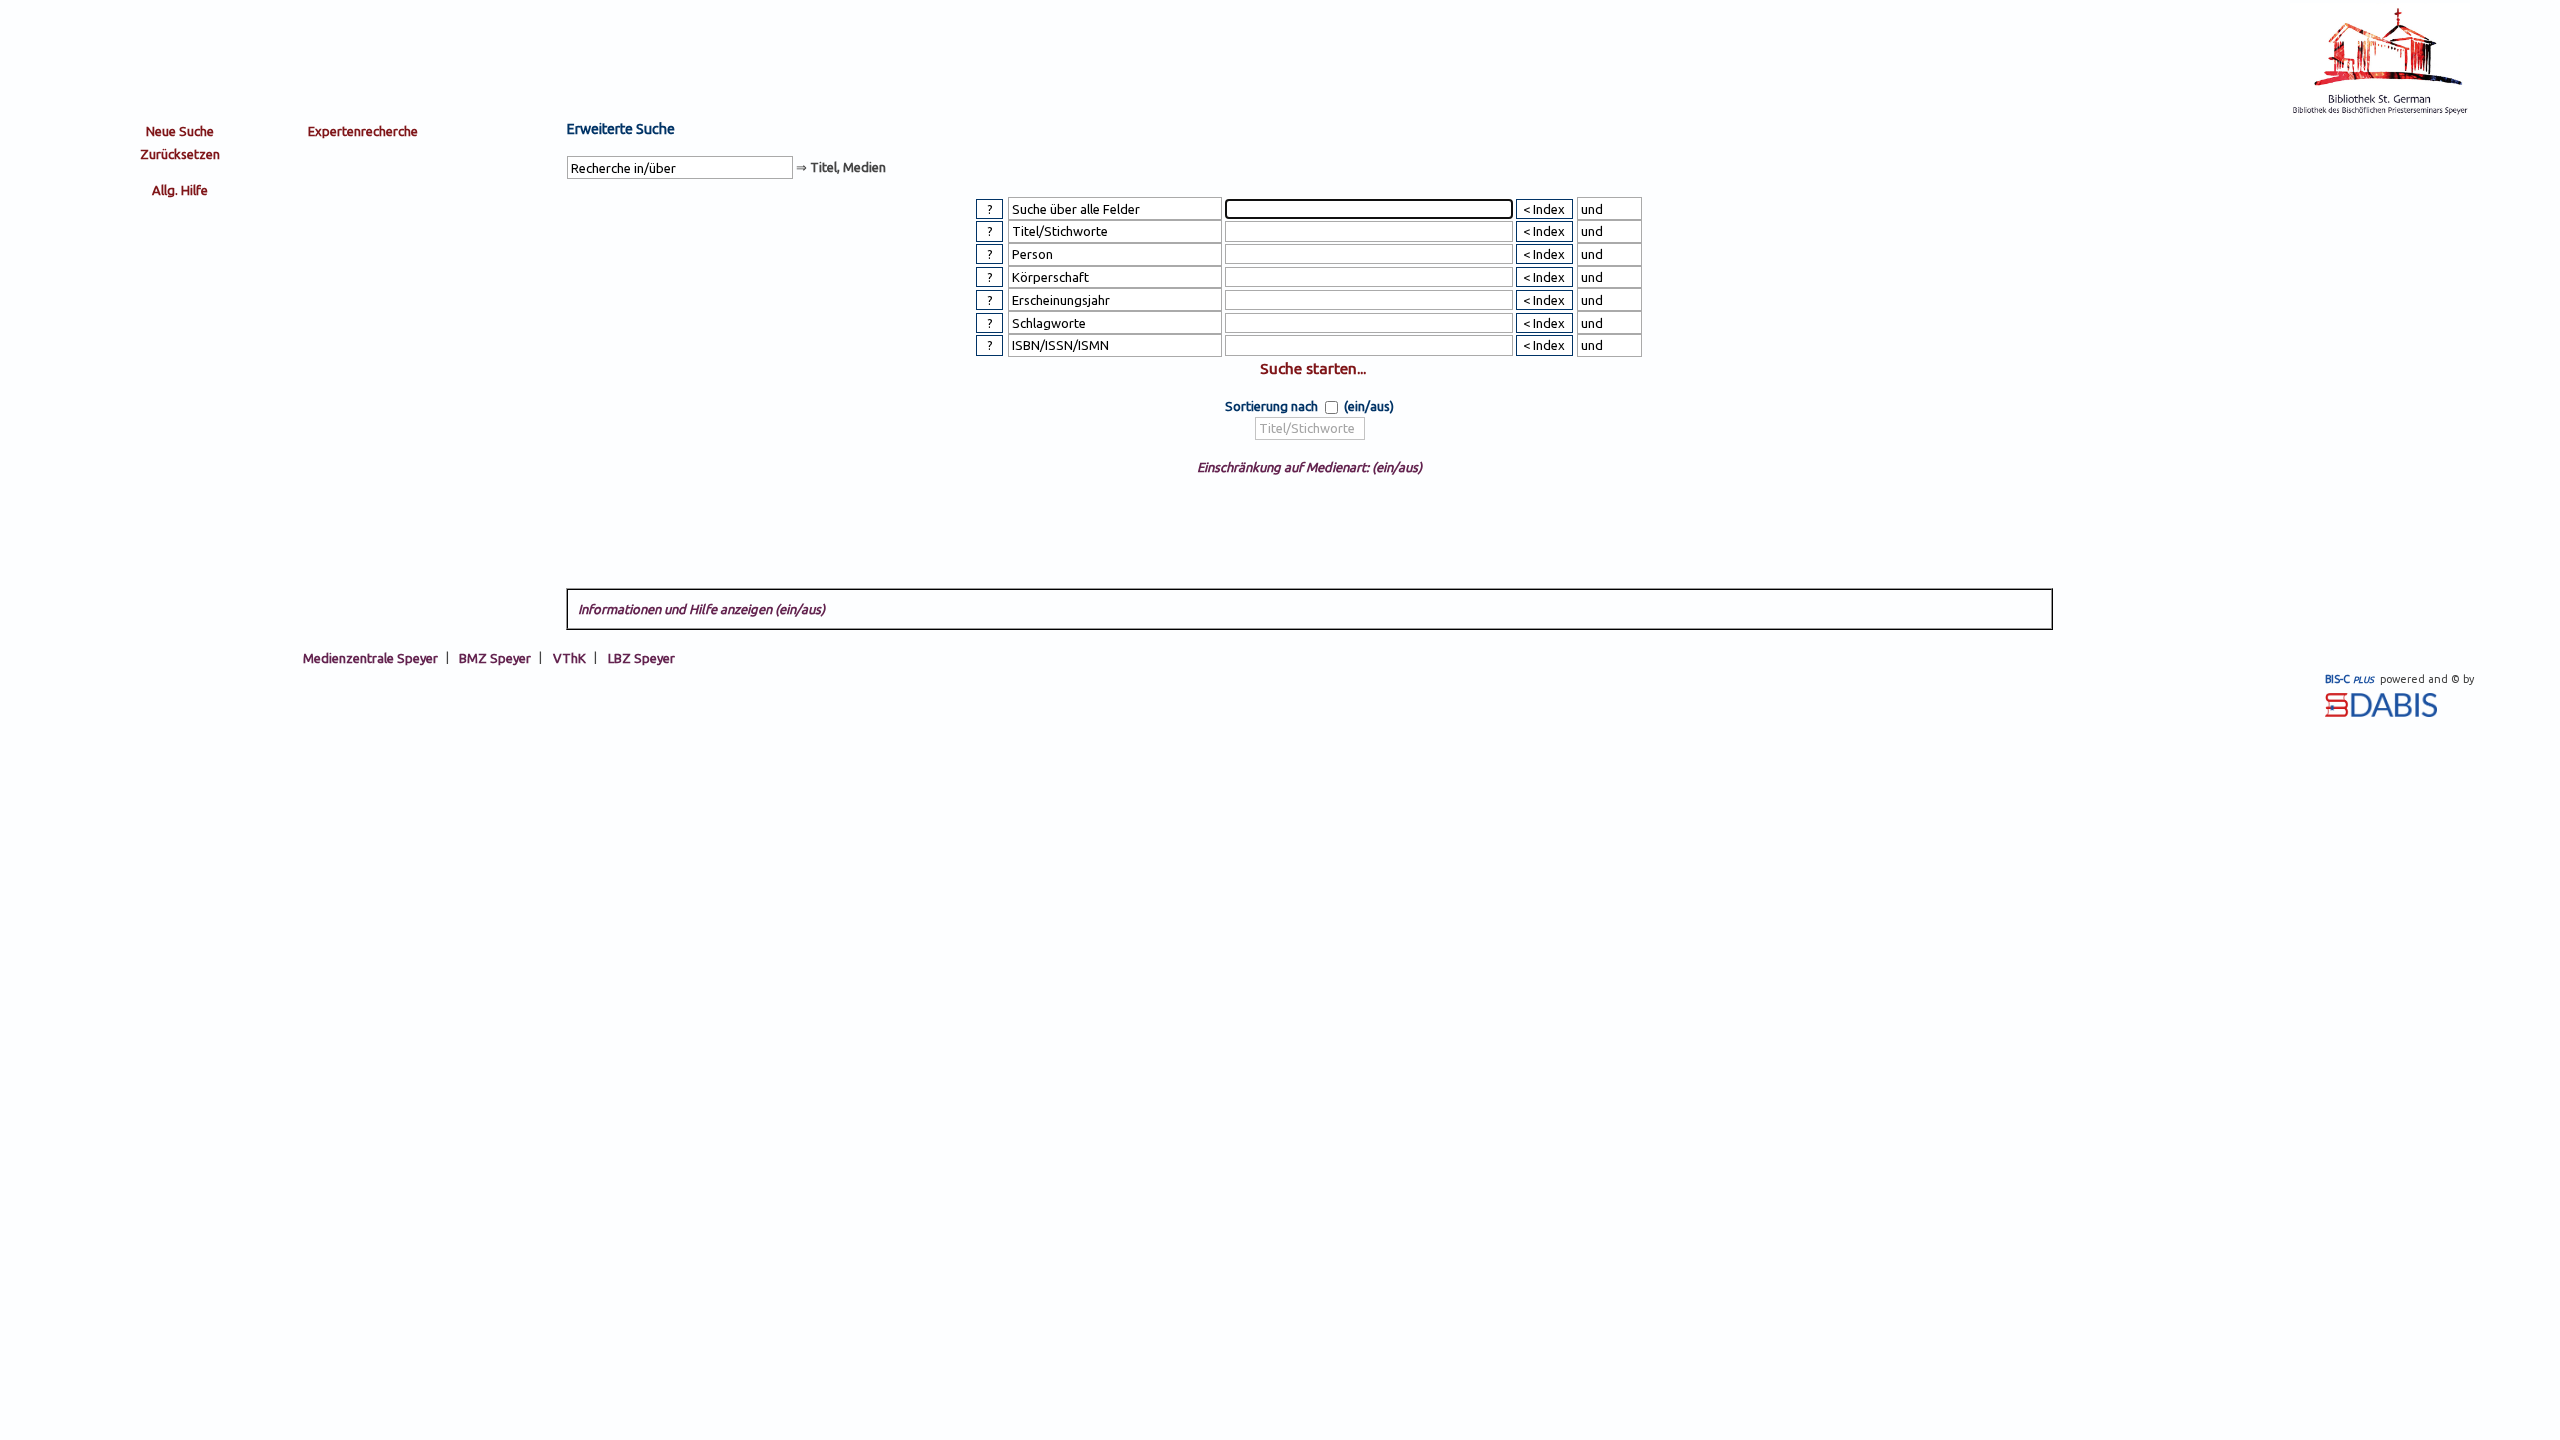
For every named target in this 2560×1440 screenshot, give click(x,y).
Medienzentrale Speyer (370, 657)
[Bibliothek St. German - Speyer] (2380, 112)
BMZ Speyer (495, 657)
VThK (569, 657)
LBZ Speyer (641, 657)
